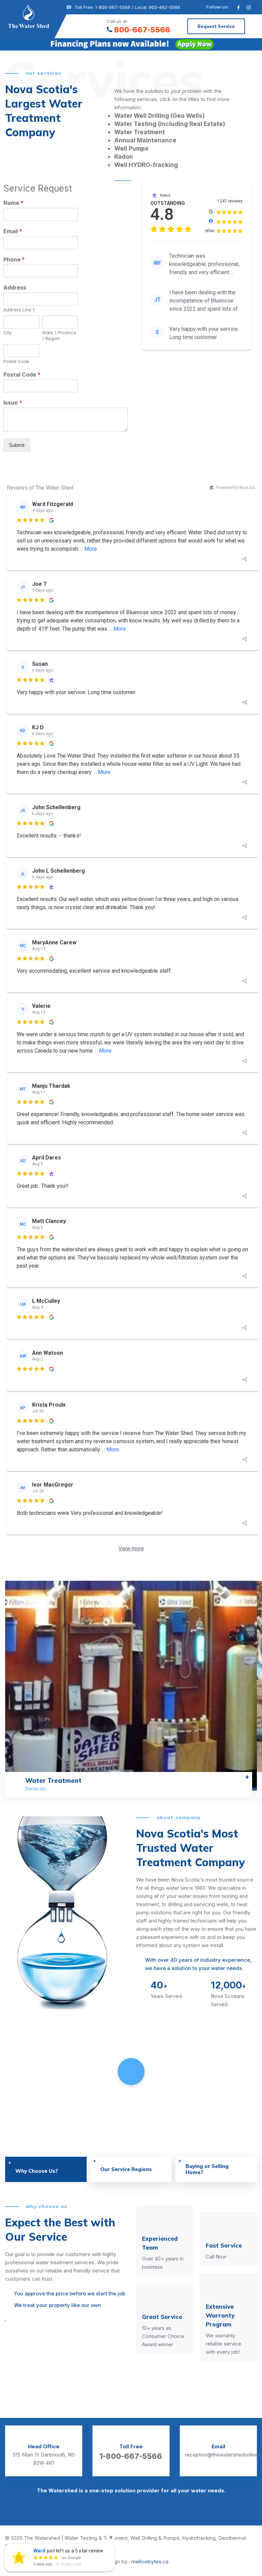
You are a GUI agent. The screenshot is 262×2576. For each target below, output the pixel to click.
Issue (13, 403)
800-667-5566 (142, 30)
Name (13, 203)
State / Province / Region (59, 335)
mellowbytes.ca (150, 2561)
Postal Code (16, 361)
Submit (17, 445)
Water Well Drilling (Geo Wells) (159, 116)
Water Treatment (140, 132)
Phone (14, 259)
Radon (124, 157)
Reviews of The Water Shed (40, 488)
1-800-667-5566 (131, 2456)
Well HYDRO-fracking (146, 165)
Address (15, 287)
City (8, 333)
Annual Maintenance (145, 140)
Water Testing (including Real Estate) (170, 124)
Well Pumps (131, 148)
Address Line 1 (19, 310)
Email (13, 231)
